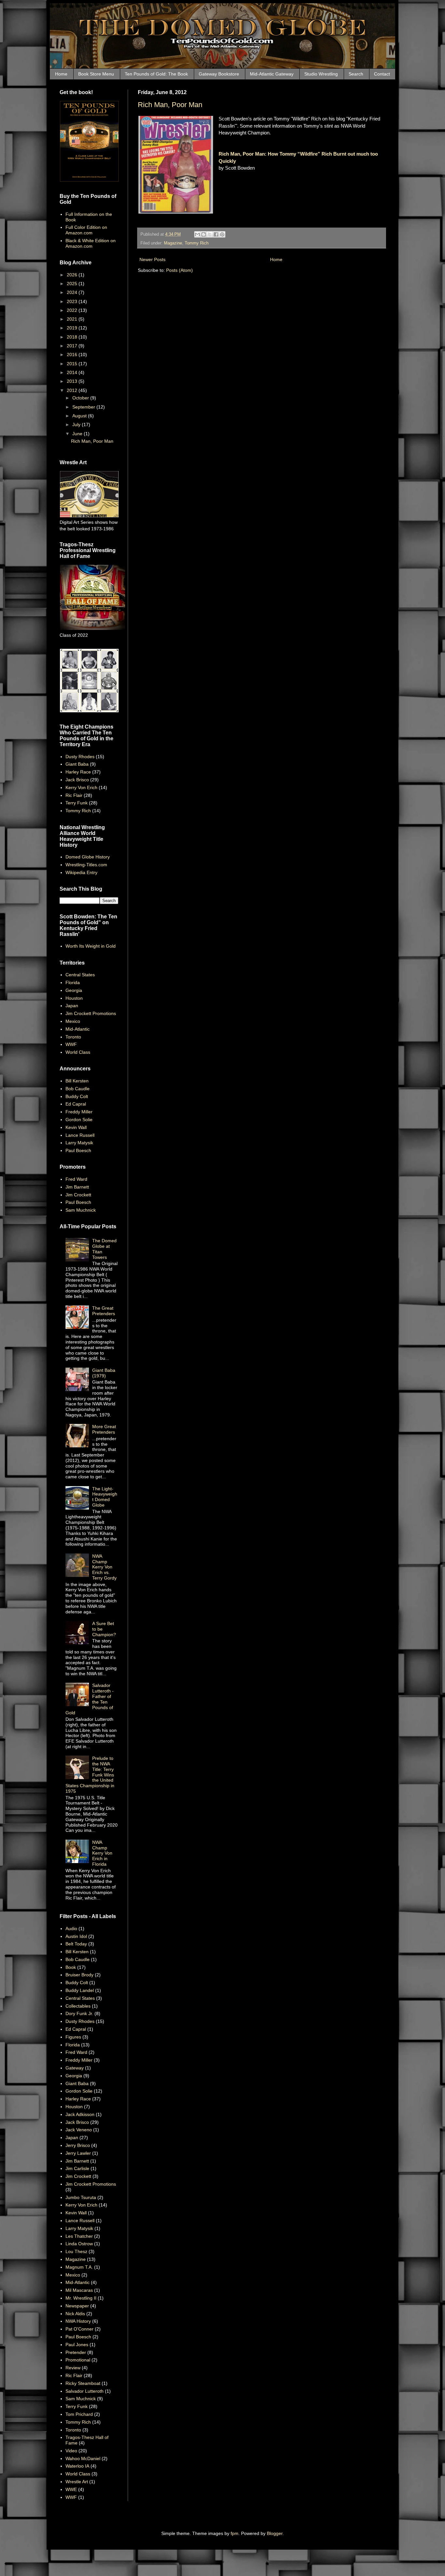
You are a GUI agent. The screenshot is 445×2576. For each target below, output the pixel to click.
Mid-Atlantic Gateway (272, 74)
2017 (73, 346)
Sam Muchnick (81, 1210)
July (77, 425)
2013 (73, 381)
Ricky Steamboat (83, 2383)
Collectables (78, 2006)
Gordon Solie (79, 1120)
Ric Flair (74, 795)
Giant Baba (77, 764)
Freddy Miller (79, 1112)
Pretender (76, 2352)
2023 (73, 301)
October (81, 398)
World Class (78, 1052)
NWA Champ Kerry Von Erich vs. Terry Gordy (104, 1567)
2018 (73, 337)
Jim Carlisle (77, 2168)
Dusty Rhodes (80, 757)
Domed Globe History (88, 857)
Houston (74, 998)
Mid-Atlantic (78, 1029)
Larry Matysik (79, 1143)
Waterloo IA (77, 2466)
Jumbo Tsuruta (81, 2197)
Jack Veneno (79, 2130)
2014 (73, 372)
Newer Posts (152, 259)
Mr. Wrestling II (81, 2298)
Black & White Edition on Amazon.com (91, 243)
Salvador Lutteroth (85, 2391)
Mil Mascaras (79, 2290)
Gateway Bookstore (219, 74)
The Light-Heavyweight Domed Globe (105, 1497)
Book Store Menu (96, 74)
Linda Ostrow (79, 2244)
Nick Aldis (75, 2314)
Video (71, 2451)
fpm (235, 2533)
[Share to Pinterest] (222, 234)
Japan (72, 1006)
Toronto (73, 1037)
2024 (73, 292)
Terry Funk (77, 803)
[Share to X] (210, 234)
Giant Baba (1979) (104, 1373)
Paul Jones (77, 2345)
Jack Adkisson (80, 2114)
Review (73, 2368)
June (78, 434)
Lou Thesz (76, 2251)
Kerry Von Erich (81, 787)
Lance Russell (80, 1135)
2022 (73, 310)
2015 (73, 364)
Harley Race (78, 772)
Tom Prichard (79, 2414)
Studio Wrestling (321, 74)
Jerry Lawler (78, 2153)
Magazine (173, 243)
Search (356, 74)
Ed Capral (76, 1104)
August (80, 416)
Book (71, 1967)
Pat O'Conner (79, 2329)
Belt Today (76, 1944)
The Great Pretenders (104, 1311)
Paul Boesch (78, 1150)
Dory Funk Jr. (79, 2013)
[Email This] (197, 234)
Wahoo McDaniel (83, 2458)
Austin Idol (76, 1936)
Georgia (74, 990)
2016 (73, 355)
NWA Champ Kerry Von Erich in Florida (102, 1853)
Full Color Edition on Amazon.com (86, 230)
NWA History (78, 2321)
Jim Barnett (77, 1187)
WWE (71, 2489)
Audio (71, 1929)
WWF (71, 1044)
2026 (73, 275)
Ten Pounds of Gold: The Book (156, 74)
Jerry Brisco (78, 2145)
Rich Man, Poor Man (170, 105)
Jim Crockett (78, 1195)
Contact (382, 74)
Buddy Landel (80, 1990)
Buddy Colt (77, 1096)
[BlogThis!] (204, 234)
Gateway (75, 2068)
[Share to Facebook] (216, 234)
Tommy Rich (197, 243)
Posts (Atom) (179, 270)
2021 (73, 319)
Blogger (275, 2533)
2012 (73, 390)
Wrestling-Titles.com (86, 865)
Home (61, 74)
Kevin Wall (76, 1127)
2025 (73, 284)
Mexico (73, 1021)
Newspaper (77, 2306)
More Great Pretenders (104, 1429)
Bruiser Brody (79, 1975)
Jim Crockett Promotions (91, 1013)
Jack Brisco (77, 780)
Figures (73, 2037)
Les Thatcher (79, 2236)
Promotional (78, 2360)
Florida (73, 982)
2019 (73, 328)
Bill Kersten (77, 1081)
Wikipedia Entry (81, 872)
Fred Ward (76, 1179)
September (84, 407)
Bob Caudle (78, 1089)
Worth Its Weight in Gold (91, 946)
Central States (80, 975)
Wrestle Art (77, 2482)
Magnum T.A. (79, 2267)
